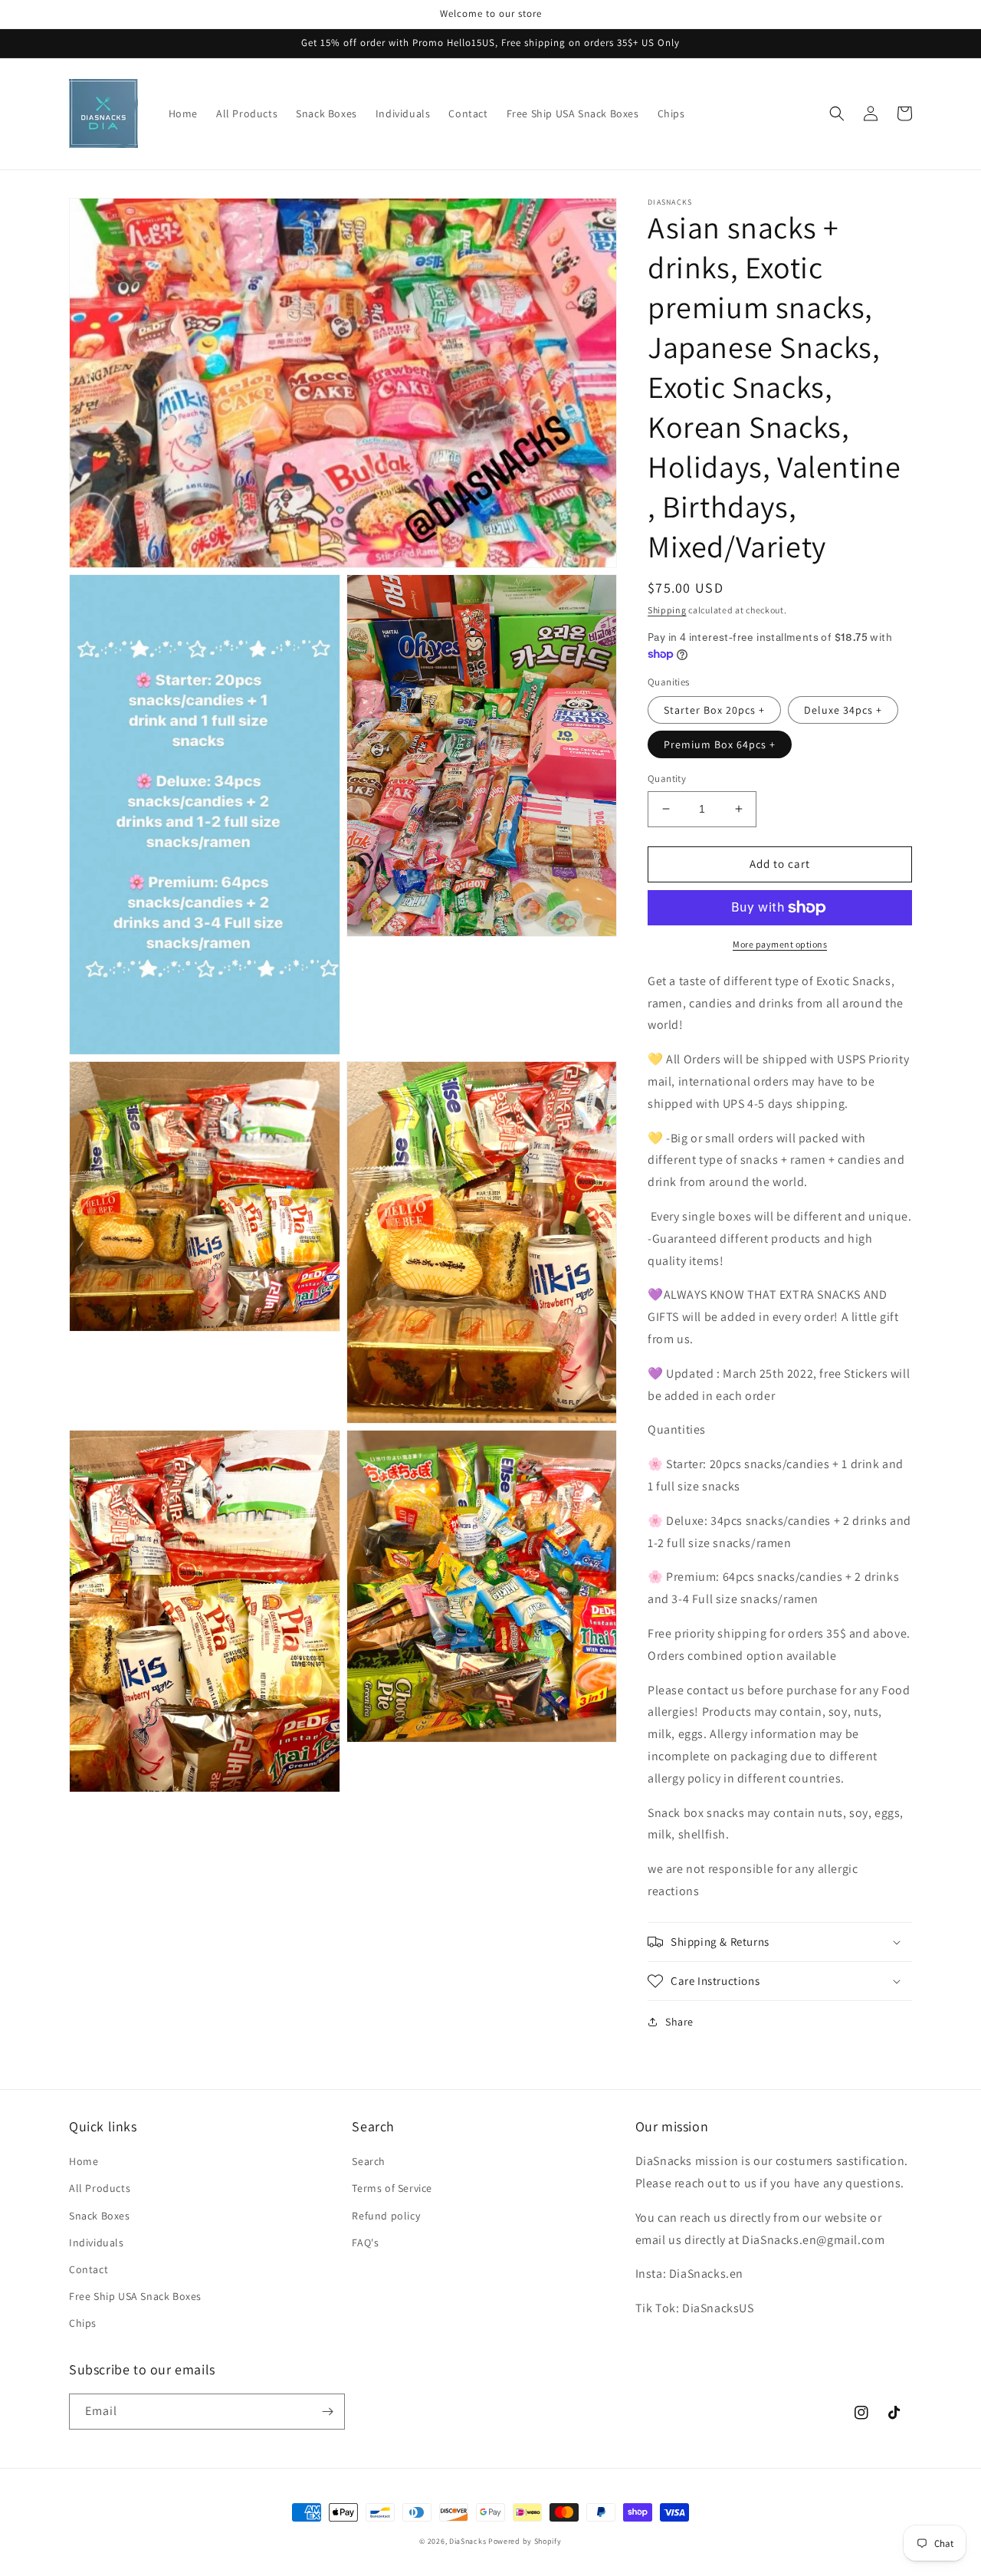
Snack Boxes (100, 2216)
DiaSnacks (468, 2541)
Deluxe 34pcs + (843, 710)
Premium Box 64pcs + (720, 744)
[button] (837, 113)
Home (84, 2161)
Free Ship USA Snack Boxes (135, 2296)
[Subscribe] (327, 2412)
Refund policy (386, 2216)
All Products (100, 2188)
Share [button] (679, 2022)
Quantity (667, 779)
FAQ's (365, 2242)
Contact (89, 2269)
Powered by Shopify (525, 2541)
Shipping (667, 610)
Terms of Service (392, 2188)
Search (369, 2161)
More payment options (780, 944)
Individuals (97, 2242)
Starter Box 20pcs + (714, 710)
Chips (83, 2323)
